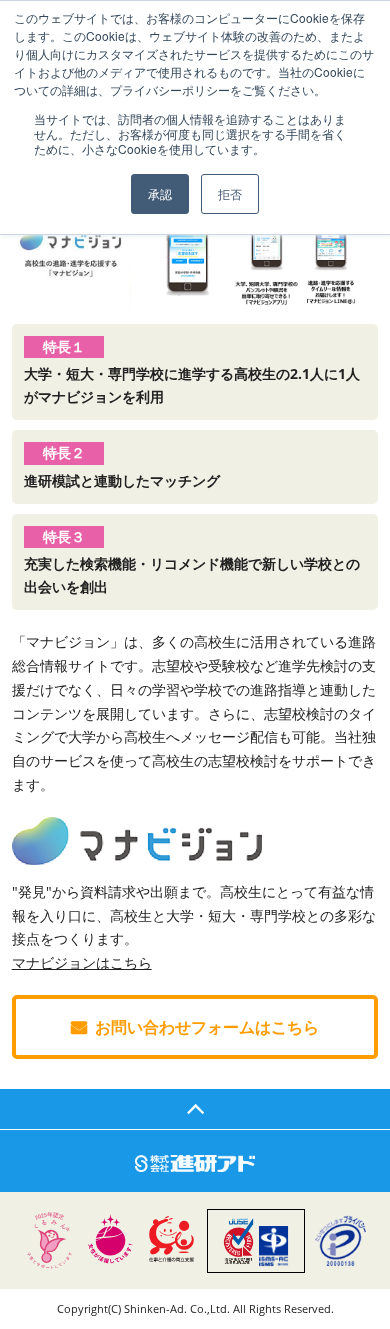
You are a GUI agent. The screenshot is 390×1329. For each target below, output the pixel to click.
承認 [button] (160, 193)
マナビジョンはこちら (82, 962)
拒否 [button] (230, 193)
